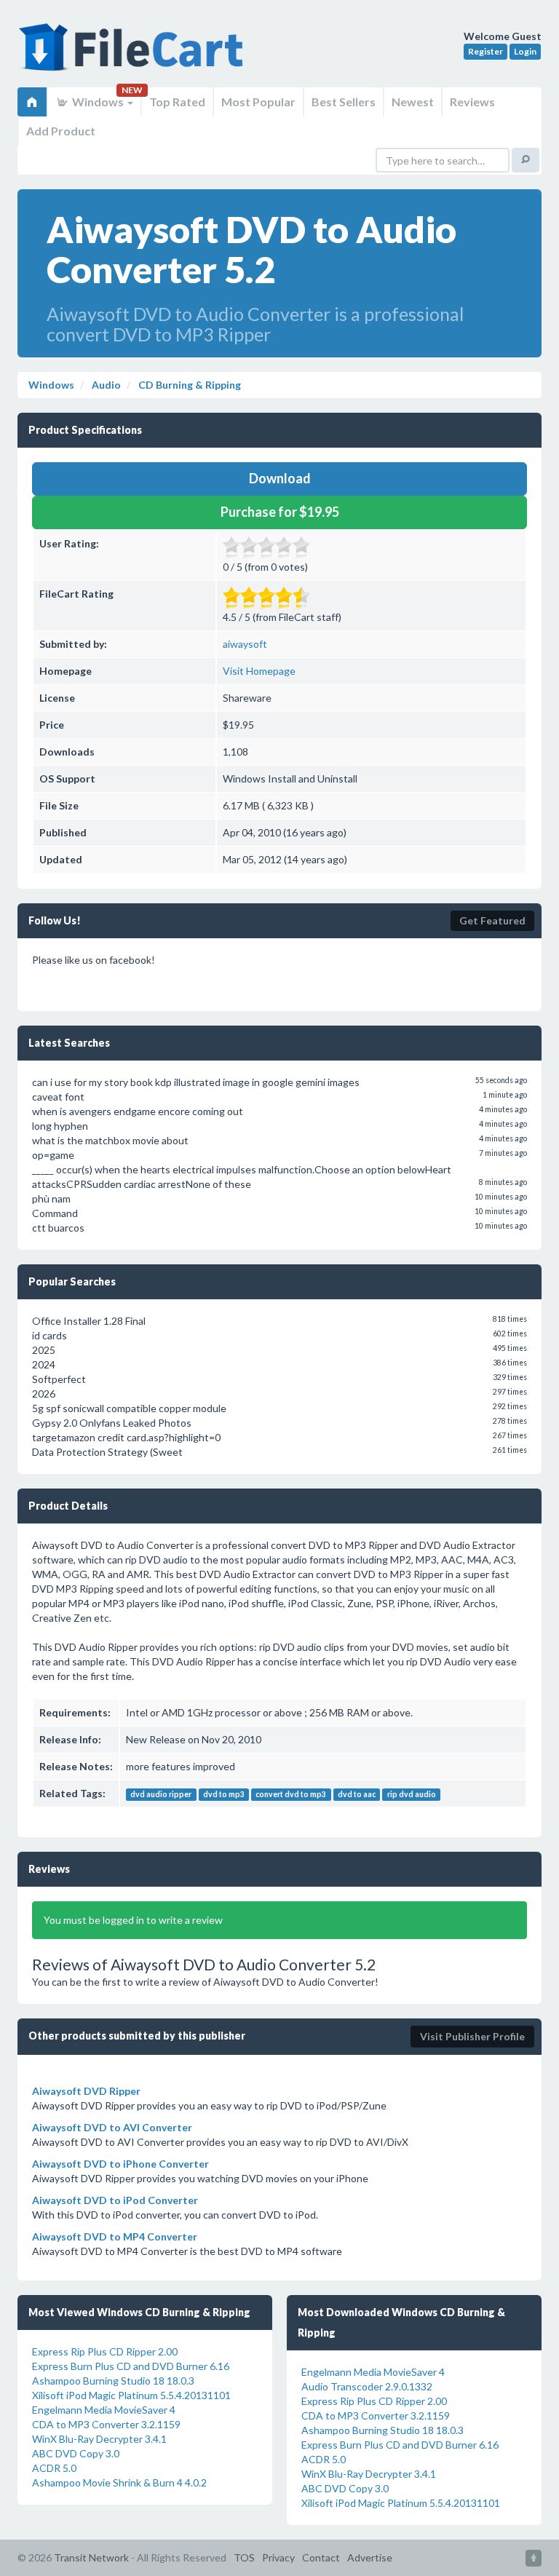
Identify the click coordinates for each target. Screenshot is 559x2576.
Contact (321, 2557)
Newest (413, 102)
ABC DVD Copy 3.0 (76, 2453)
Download (280, 478)
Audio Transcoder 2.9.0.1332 (367, 2386)
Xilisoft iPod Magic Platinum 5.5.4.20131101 (131, 2395)
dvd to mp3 (224, 1794)
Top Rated (177, 102)
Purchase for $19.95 (280, 512)
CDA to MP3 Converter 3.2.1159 (106, 2424)
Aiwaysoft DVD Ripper (86, 2091)
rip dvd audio (412, 1794)
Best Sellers (344, 102)
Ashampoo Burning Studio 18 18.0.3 (113, 2381)
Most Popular (258, 102)
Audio (105, 385)
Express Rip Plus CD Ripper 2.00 (105, 2351)
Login (525, 51)
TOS (244, 2557)
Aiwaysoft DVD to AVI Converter (112, 2127)
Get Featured (492, 920)
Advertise (370, 2557)
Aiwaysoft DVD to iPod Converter (115, 2200)
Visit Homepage (259, 671)
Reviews (472, 102)
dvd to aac (357, 1794)
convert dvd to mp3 (291, 1794)
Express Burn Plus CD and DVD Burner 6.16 (131, 2366)
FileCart (134, 55)
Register (485, 51)
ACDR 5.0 (54, 2468)
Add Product (61, 131)
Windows (98, 102)
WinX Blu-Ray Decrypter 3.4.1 (99, 2439)
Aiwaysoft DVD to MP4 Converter (115, 2236)
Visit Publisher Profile (472, 2036)
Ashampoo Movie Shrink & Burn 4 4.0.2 (119, 2482)
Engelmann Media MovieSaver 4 (104, 2410)
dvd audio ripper (161, 1794)
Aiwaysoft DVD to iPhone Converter (120, 2164)
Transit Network (91, 2557)
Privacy (278, 2557)
